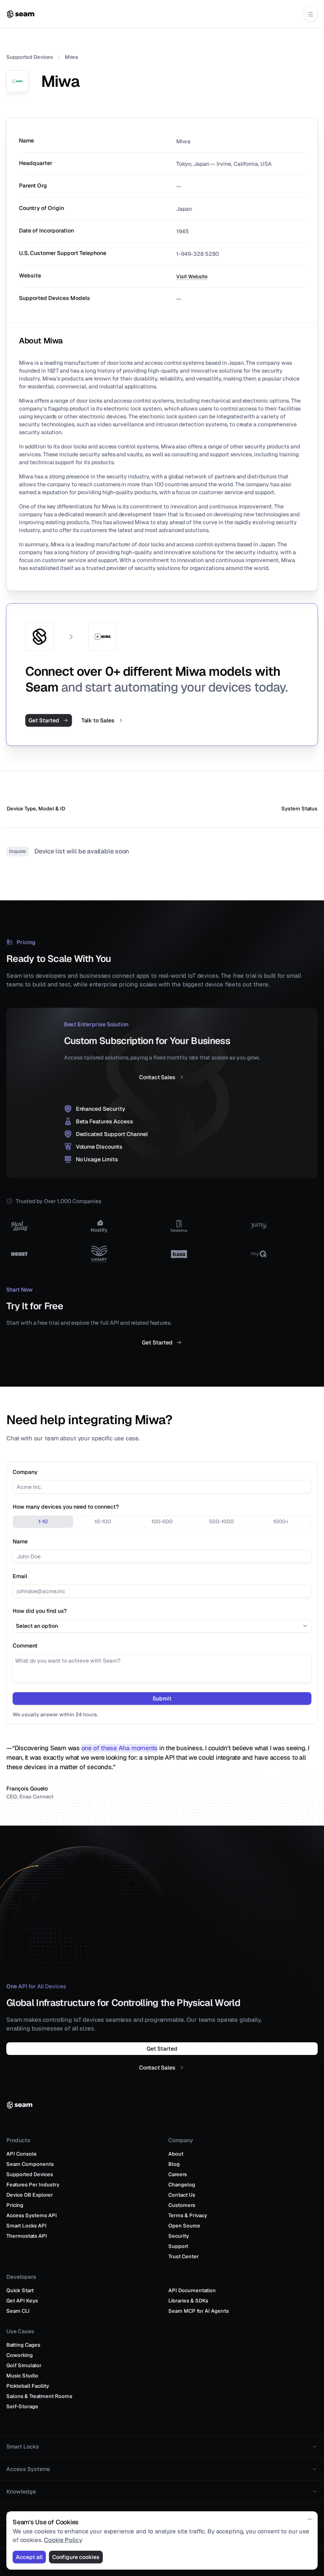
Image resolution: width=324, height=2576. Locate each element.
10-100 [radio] (103, 1521)
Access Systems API (32, 2206)
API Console (22, 2144)
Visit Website (192, 277)
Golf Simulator (24, 2356)
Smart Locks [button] (23, 2437)
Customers (182, 2196)
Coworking (20, 2346)
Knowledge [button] (21, 2482)
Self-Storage (22, 2397)
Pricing (15, 2196)
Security (179, 2226)
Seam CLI (18, 2301)
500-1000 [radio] (221, 1521)
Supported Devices (30, 57)
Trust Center (184, 2247)
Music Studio (22, 2366)
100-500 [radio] (162, 1521)
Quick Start (20, 2281)
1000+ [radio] (281, 1521)
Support (178, 2237)
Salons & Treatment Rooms (39, 2387)
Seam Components (30, 2155)
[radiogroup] (162, 1522)
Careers (178, 2165)
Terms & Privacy (188, 2206)
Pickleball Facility (28, 2376)
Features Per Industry (33, 2175)
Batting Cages (23, 2335)
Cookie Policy (63, 2540)
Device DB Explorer (30, 2185)
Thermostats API (27, 2226)
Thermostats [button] (23, 2505)
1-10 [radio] (43, 1521)
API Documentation (192, 2281)
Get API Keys (22, 2291)
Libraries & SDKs (188, 2291)
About (176, 2144)
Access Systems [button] (28, 2460)
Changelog (182, 2175)
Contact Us (182, 2185)
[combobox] (162, 1626)
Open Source (184, 2216)
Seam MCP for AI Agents (199, 2301)
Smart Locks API (26, 2216)
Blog (174, 2155)
